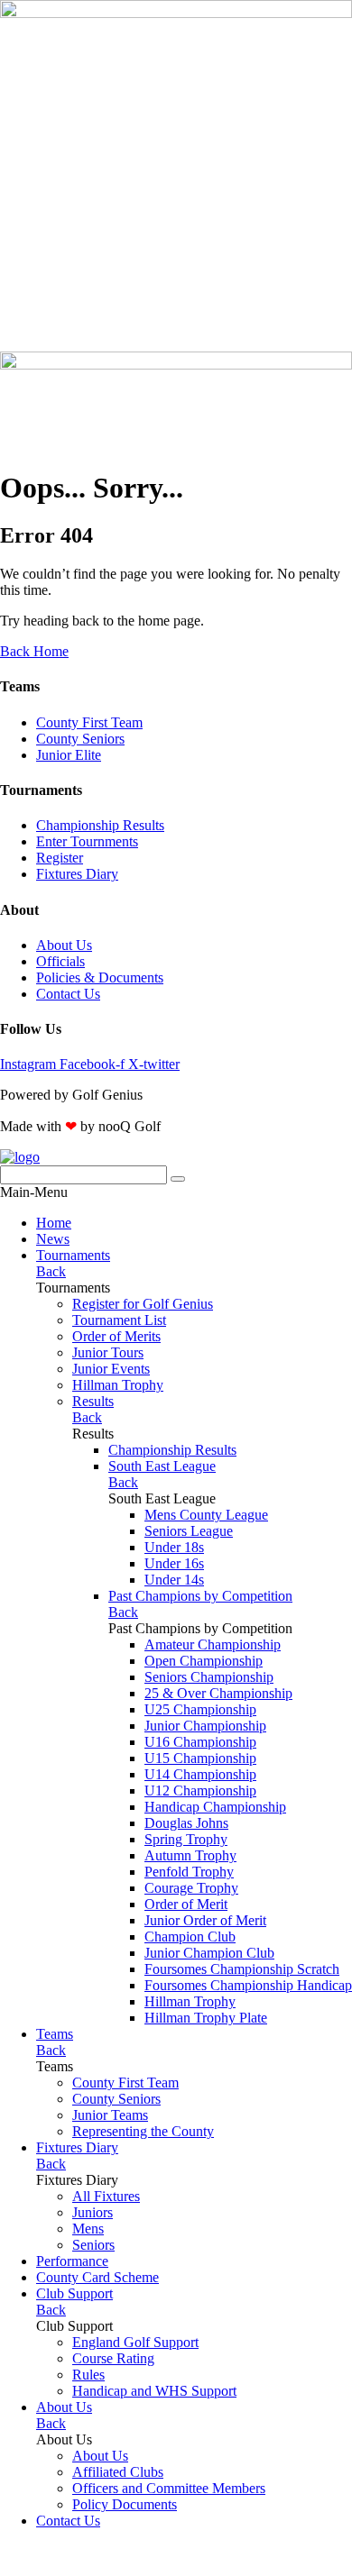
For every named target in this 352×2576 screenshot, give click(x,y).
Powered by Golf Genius (71, 2567)
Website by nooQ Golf (65, 2551)
